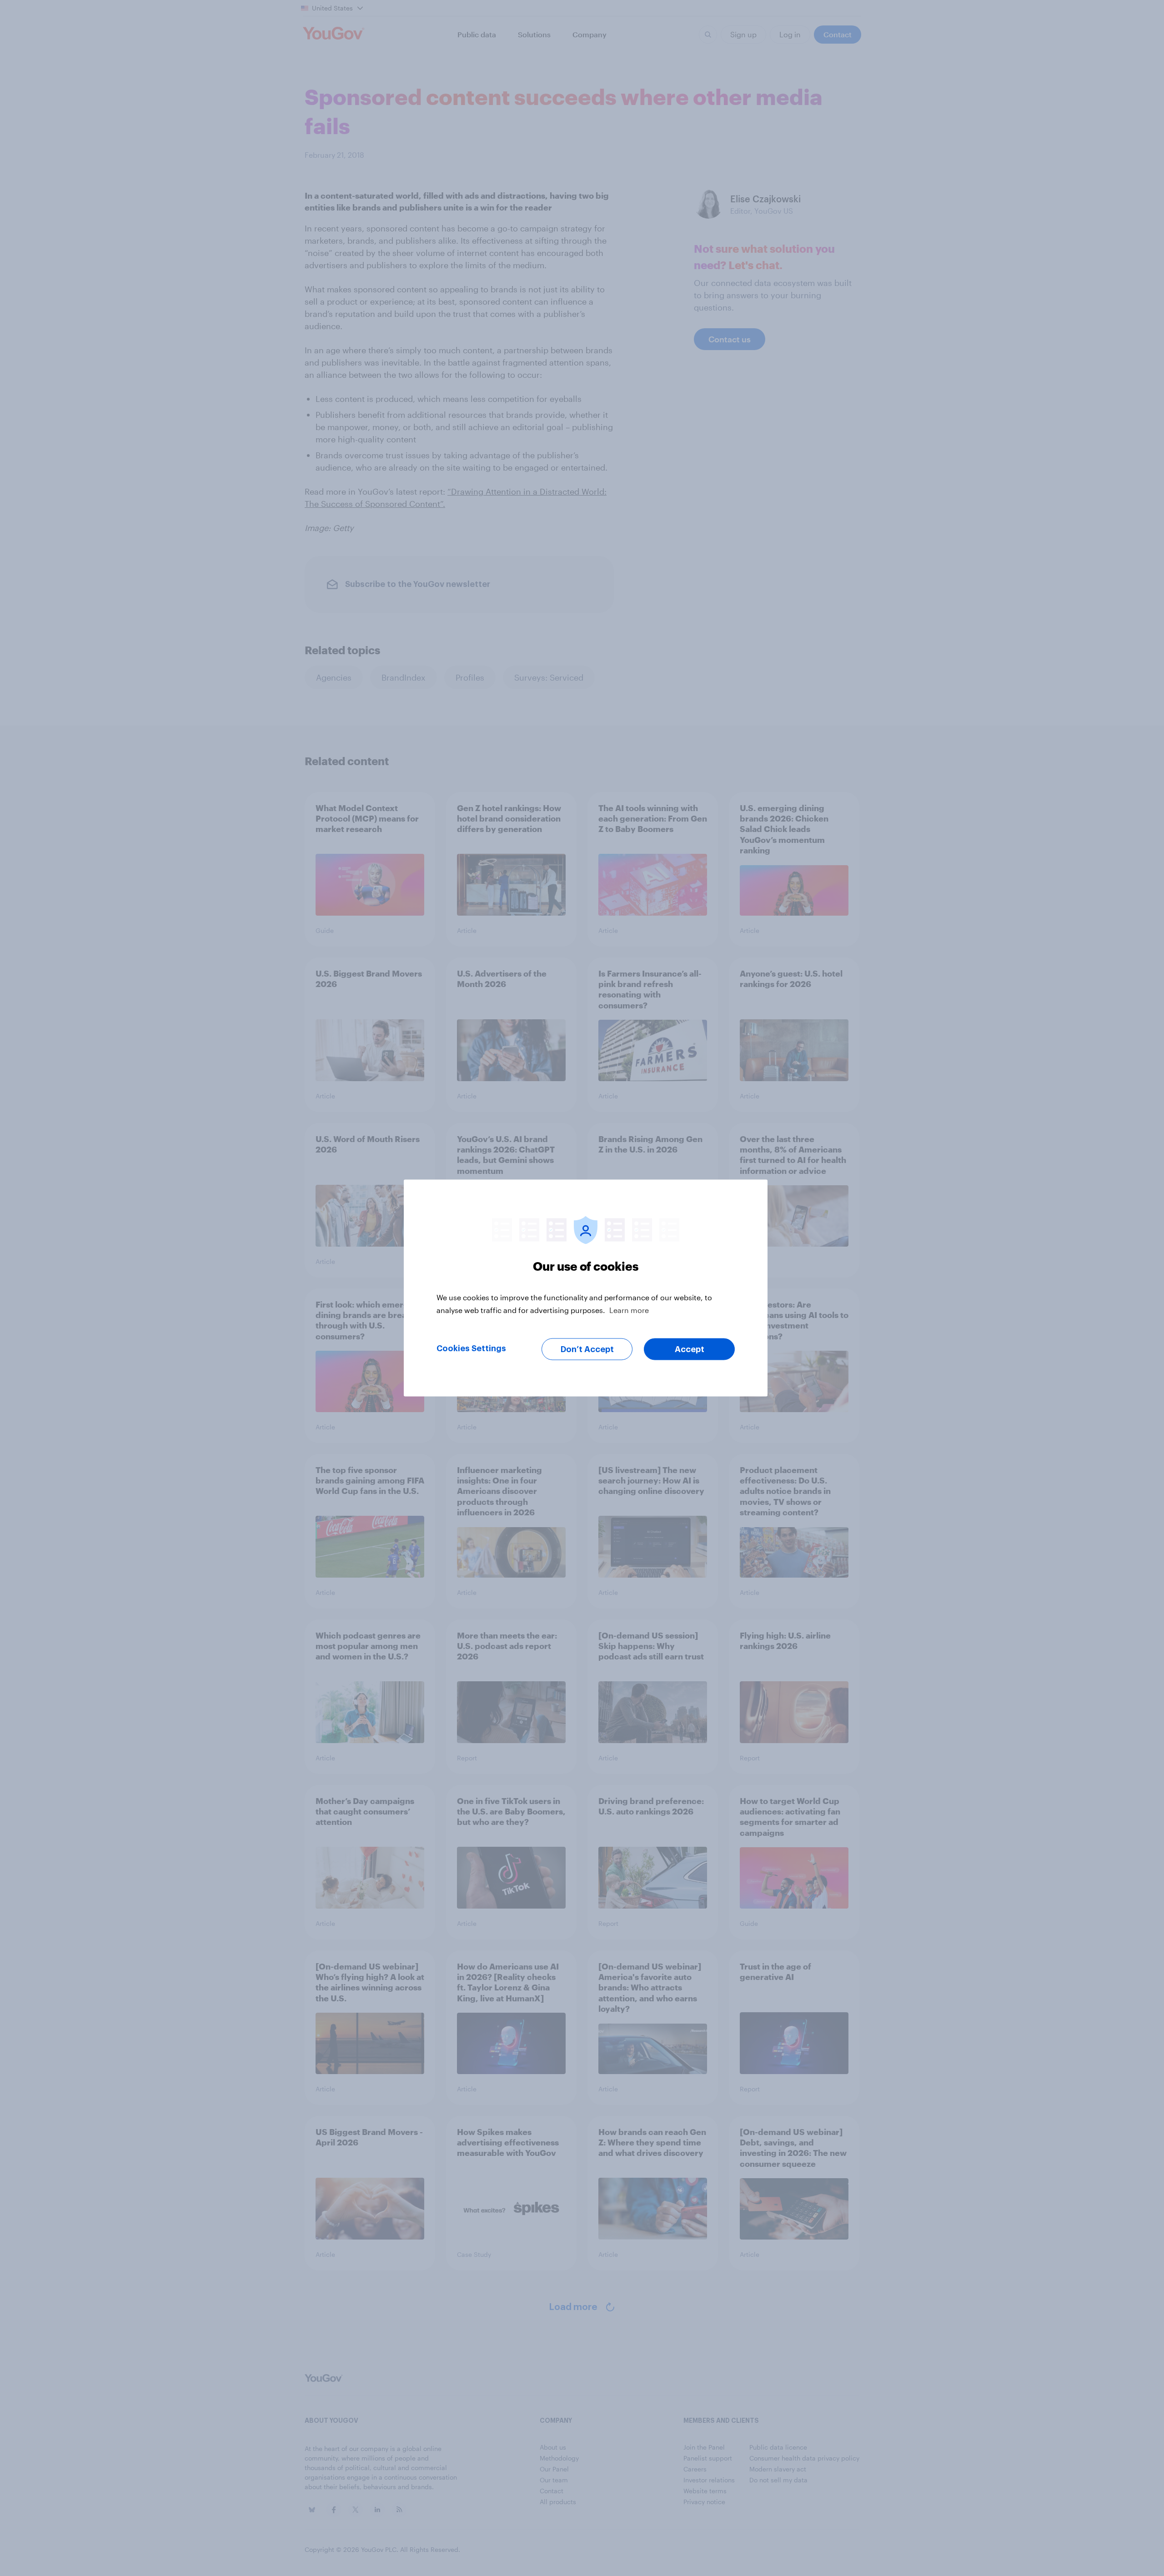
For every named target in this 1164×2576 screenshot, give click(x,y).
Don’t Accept (587, 1349)
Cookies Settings (471, 1348)
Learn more (629, 1310)
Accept (690, 1349)
